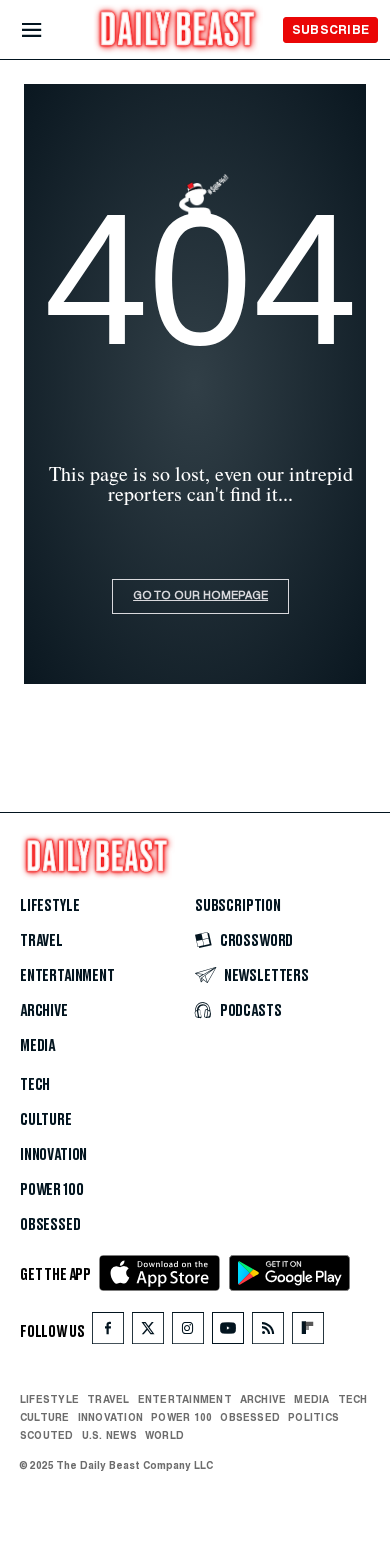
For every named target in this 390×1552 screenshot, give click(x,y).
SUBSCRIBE (330, 29)
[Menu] (48, 30)
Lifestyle (49, 906)
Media (37, 1046)
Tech (35, 1085)
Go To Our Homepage (200, 596)
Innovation (53, 1155)
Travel (41, 941)
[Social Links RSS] (268, 1332)
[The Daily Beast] (178, 31)
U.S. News (109, 1435)
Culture (46, 1120)
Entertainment (67, 976)
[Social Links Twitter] (148, 1332)
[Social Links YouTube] (228, 1332)
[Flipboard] (307, 1332)
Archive (44, 1011)
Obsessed (50, 1225)
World (164, 1435)
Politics (313, 1417)
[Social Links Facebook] (108, 1332)
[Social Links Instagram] (188, 1332)
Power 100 (51, 1190)
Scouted (47, 1435)
